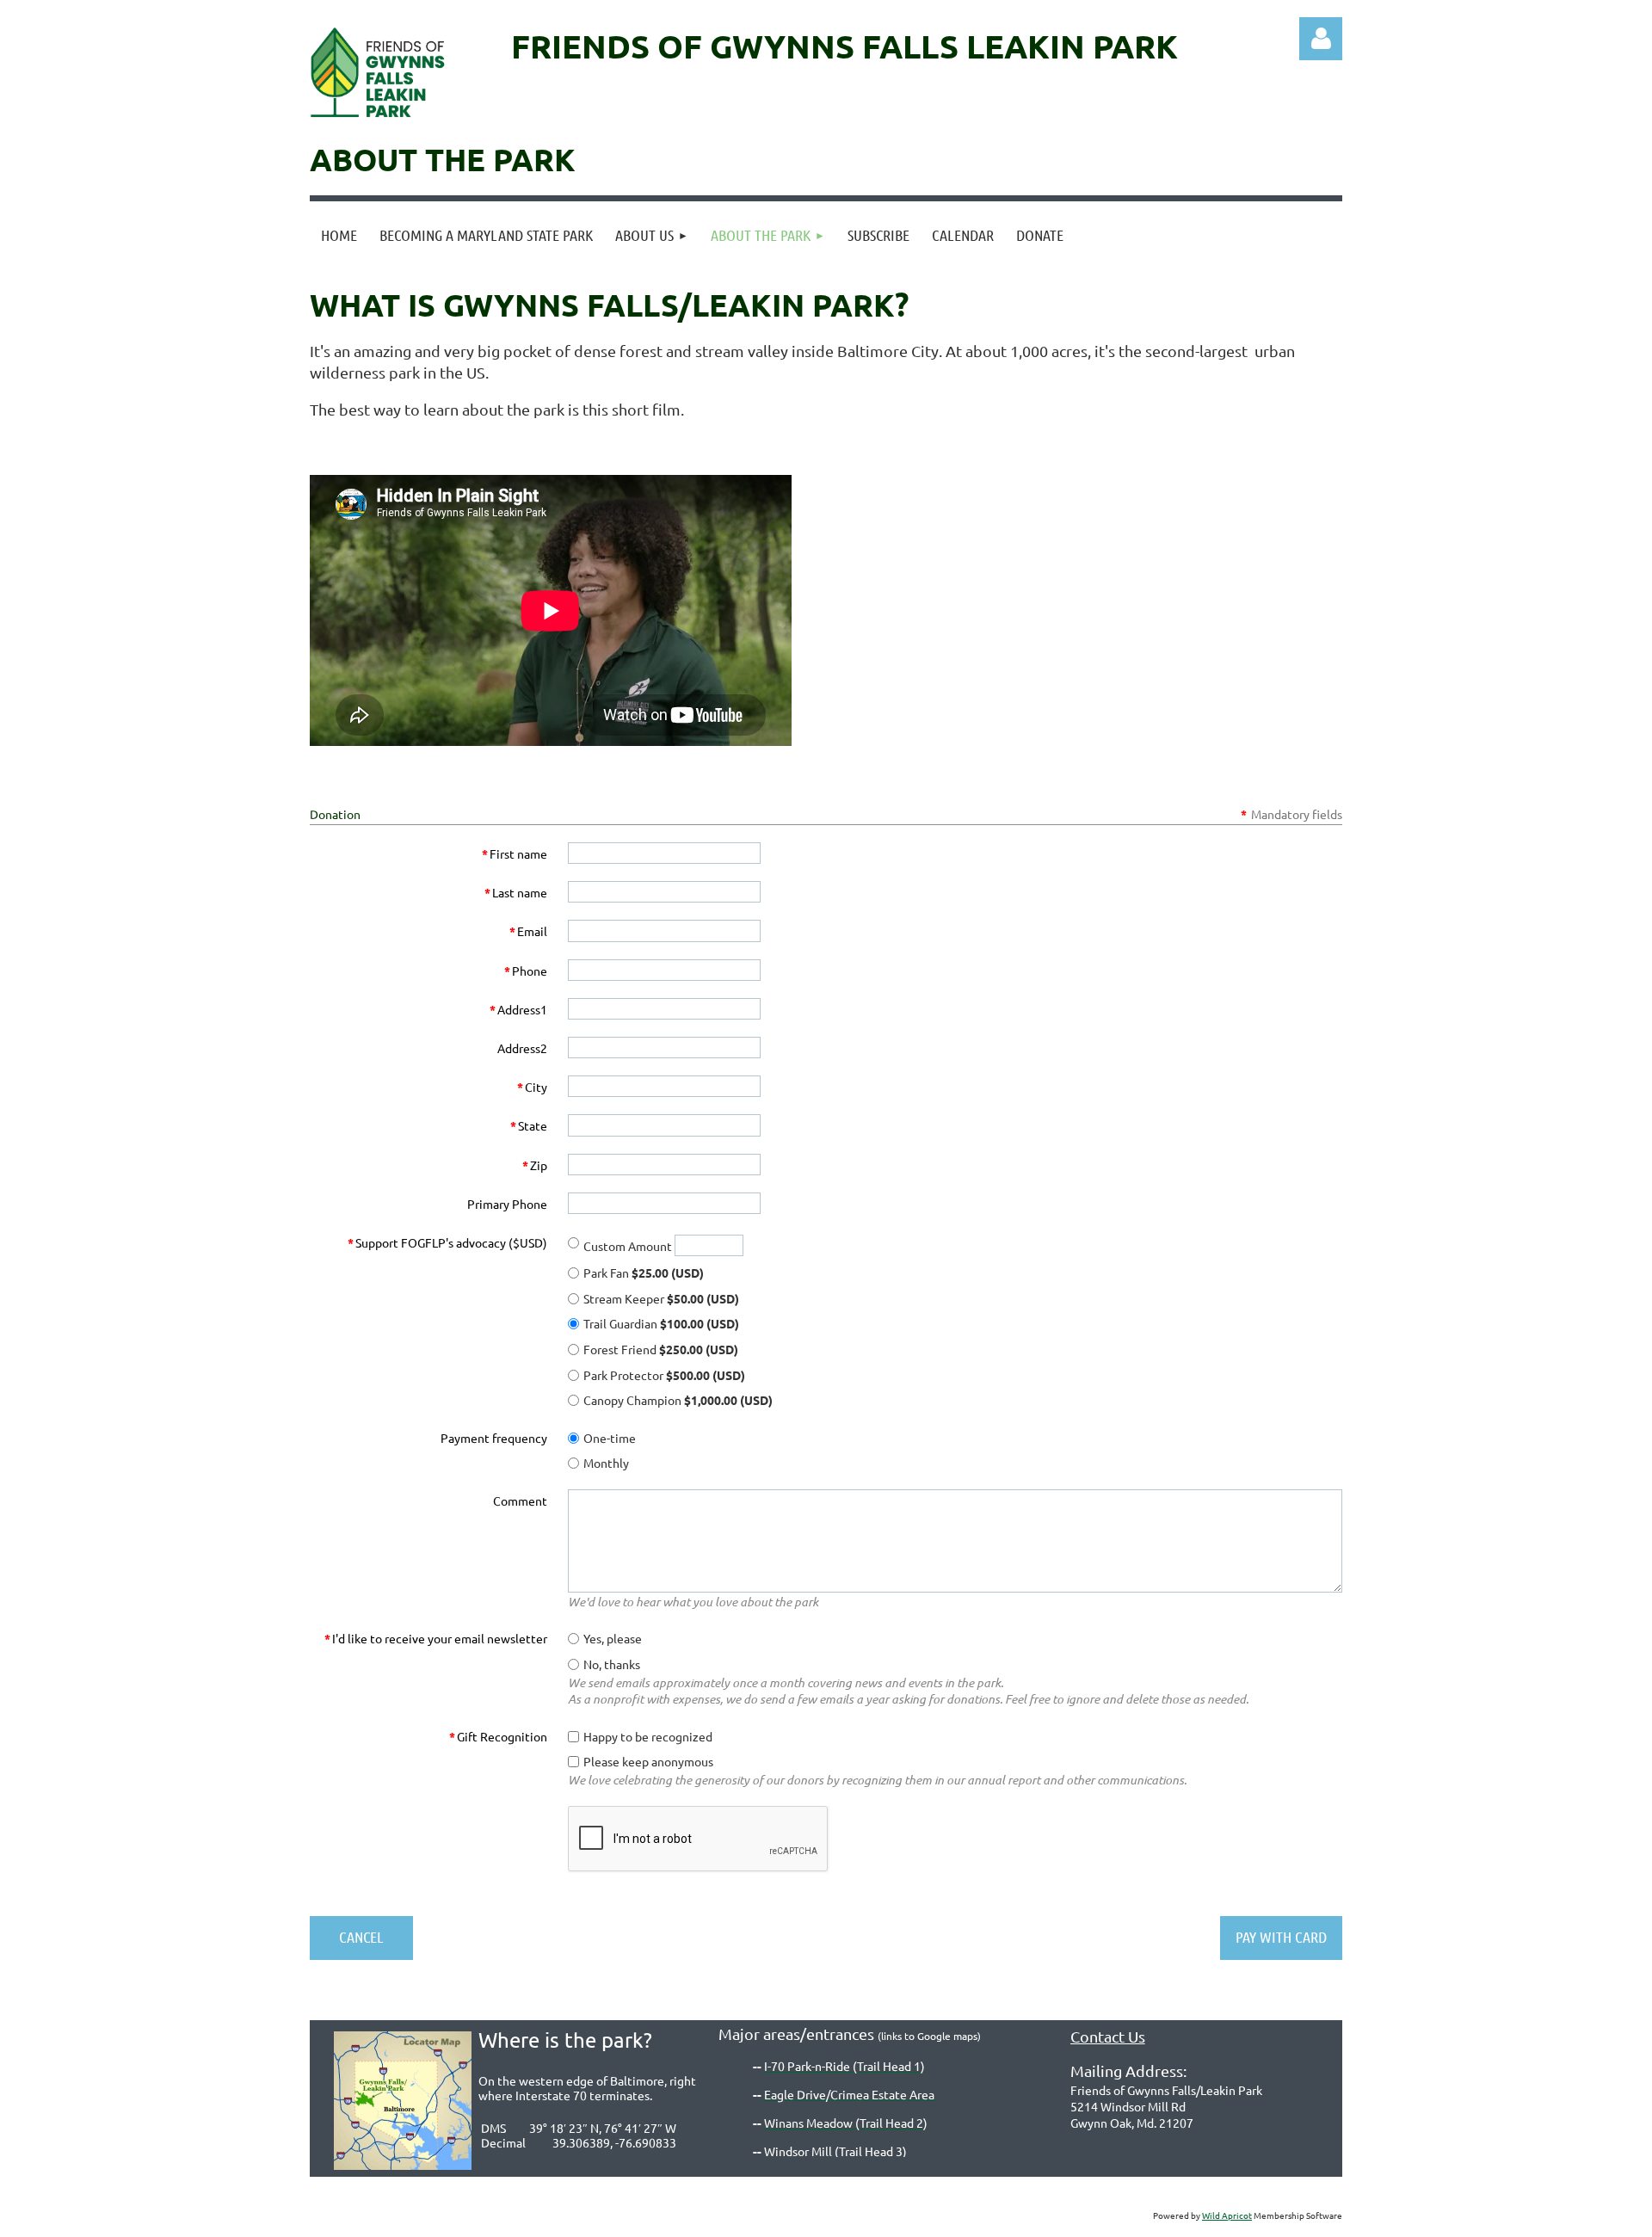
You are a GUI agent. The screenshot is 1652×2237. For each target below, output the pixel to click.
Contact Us (1108, 2036)
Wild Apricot (1227, 2215)
